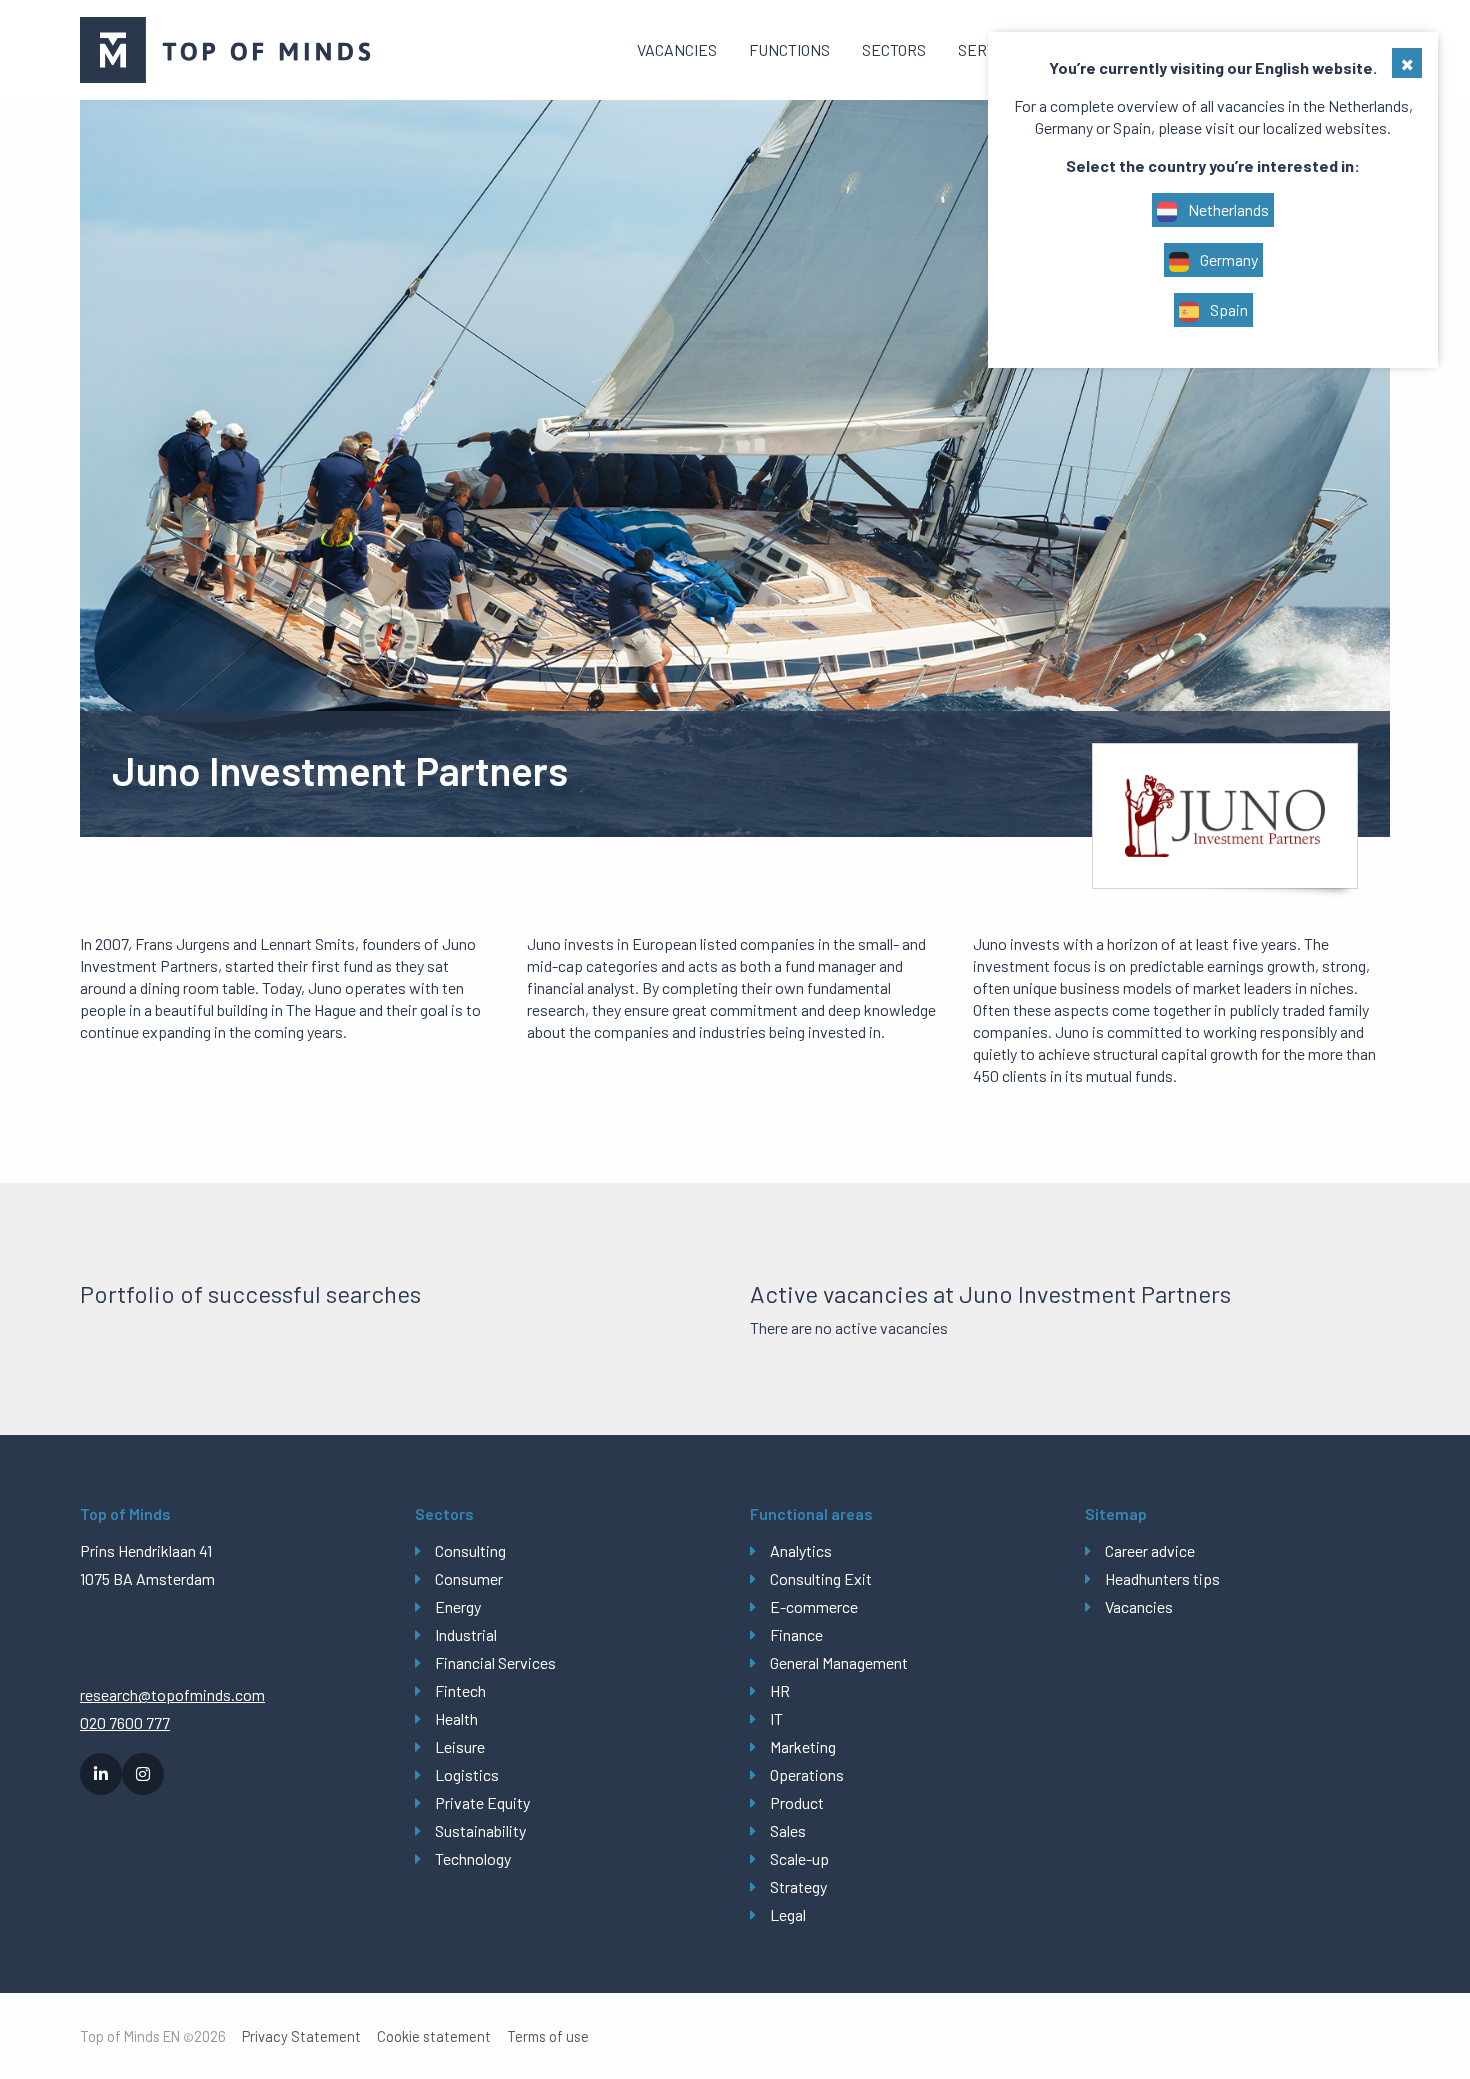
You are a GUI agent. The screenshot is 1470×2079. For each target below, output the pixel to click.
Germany (1227, 259)
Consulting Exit (821, 1578)
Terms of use (548, 2036)
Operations (807, 1774)
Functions (789, 49)
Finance (796, 1634)
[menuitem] (677, 50)
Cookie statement (434, 2036)
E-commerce (814, 1606)
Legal (788, 1914)
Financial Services (495, 1662)
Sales (788, 1830)
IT (776, 1718)
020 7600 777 (125, 1722)
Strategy (798, 1886)
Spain (1227, 309)
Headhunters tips (1162, 1578)
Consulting (470, 1550)
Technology (473, 1858)
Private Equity (482, 1802)
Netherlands (1227, 209)
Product (797, 1802)
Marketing (803, 1746)
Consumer (469, 1578)
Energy (458, 1606)
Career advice (1150, 1550)
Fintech (460, 1690)
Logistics (467, 1774)
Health (456, 1718)
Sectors (894, 49)
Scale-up (799, 1858)
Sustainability (480, 1830)
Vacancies (677, 49)
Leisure (460, 1746)
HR (780, 1690)
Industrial (466, 1634)
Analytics (801, 1550)
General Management (839, 1662)
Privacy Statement (301, 2036)
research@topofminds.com (172, 1694)
